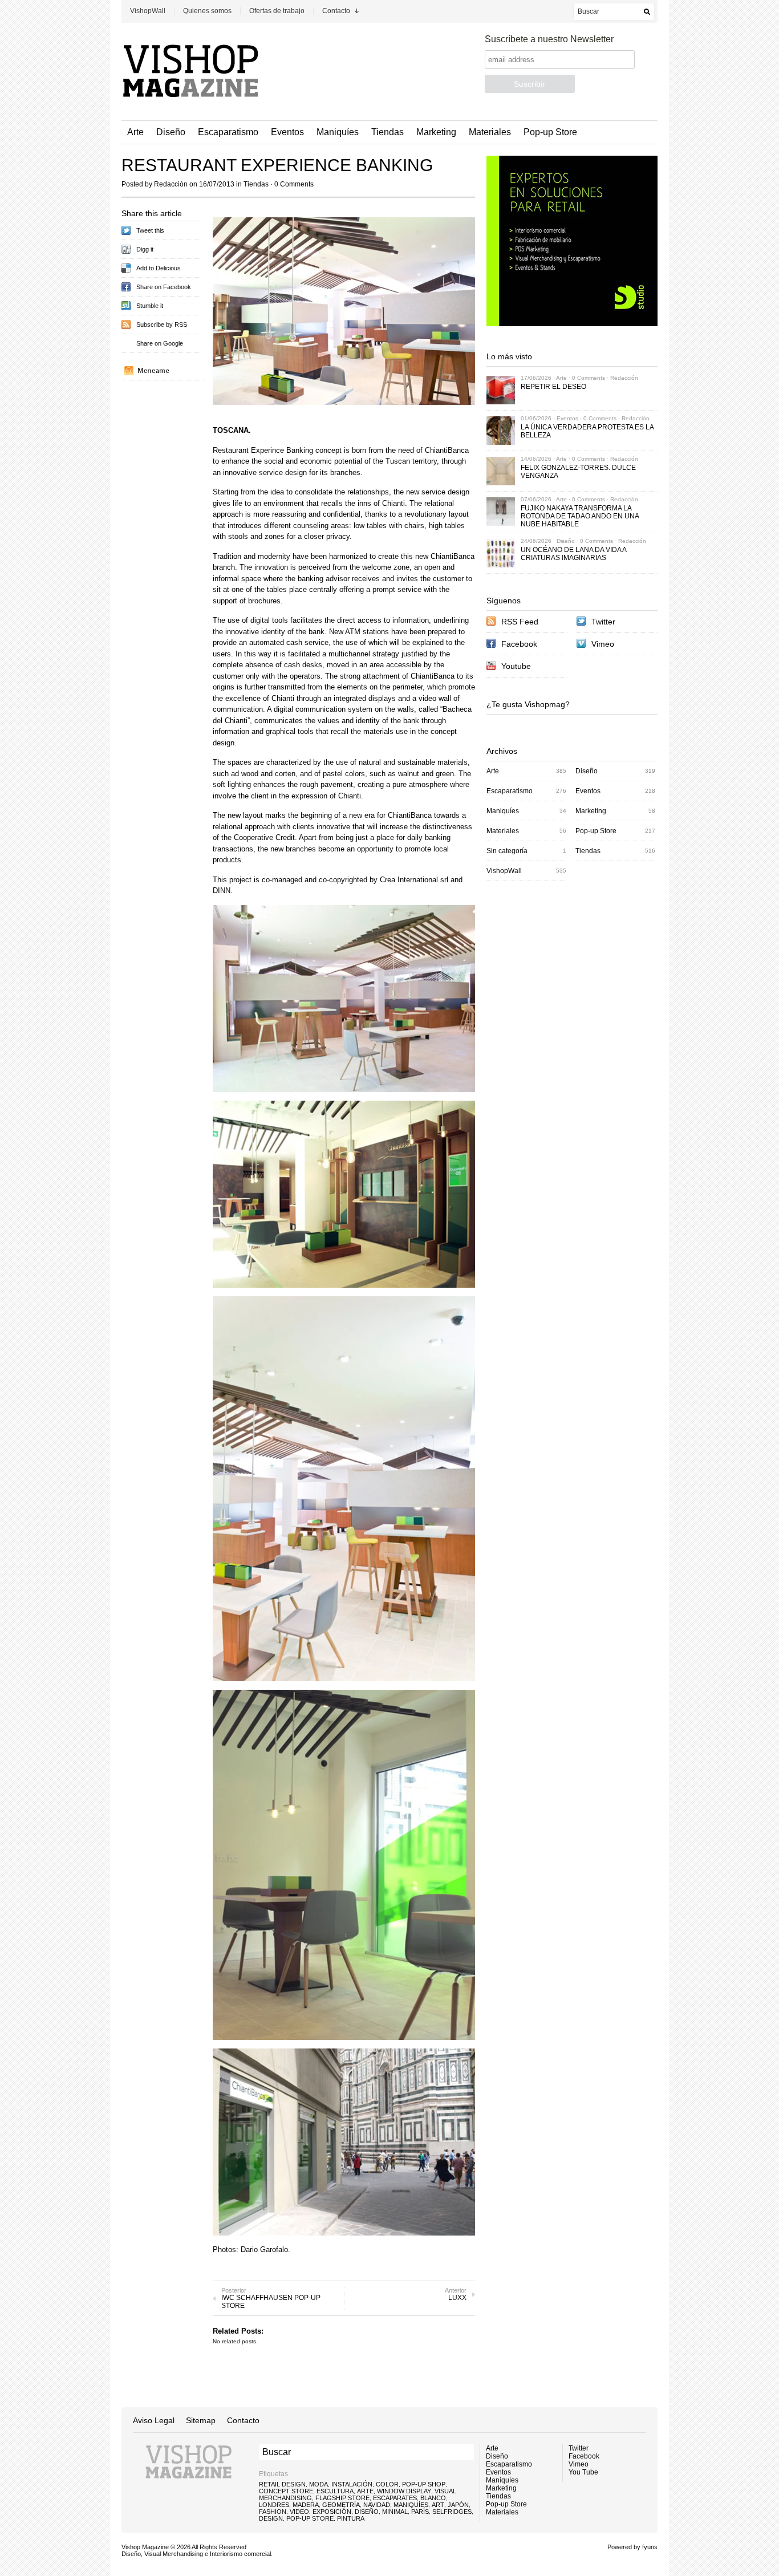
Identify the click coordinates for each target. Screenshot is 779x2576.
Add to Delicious (159, 268)
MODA (319, 2484)
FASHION (273, 2512)
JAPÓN (458, 2505)
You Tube (583, 2472)
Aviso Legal (154, 2420)
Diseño (171, 132)
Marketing (436, 132)
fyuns (650, 2547)
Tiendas (388, 132)
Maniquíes (338, 132)
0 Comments (294, 184)
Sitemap (201, 2420)
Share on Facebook (164, 287)
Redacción (171, 184)
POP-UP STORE (310, 2518)
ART (438, 2505)
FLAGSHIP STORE (342, 2498)
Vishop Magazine (145, 2547)
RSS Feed (520, 622)
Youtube (516, 666)
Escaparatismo (228, 132)
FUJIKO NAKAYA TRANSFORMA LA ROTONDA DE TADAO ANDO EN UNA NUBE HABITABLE (580, 516)
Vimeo (603, 644)
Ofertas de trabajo (277, 11)
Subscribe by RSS (162, 324)
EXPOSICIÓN (332, 2512)
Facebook (519, 644)
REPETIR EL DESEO (553, 387)
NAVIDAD (377, 2505)
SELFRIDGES (452, 2512)
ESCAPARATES (395, 2498)
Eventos (287, 132)
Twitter (603, 622)
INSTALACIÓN (352, 2484)
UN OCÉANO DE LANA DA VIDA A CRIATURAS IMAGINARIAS (573, 554)
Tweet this (150, 230)
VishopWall (148, 11)
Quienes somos (207, 11)
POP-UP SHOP (424, 2484)
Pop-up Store (550, 132)
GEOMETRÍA (341, 2505)
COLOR (387, 2484)
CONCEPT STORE (286, 2491)
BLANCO (433, 2498)
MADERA (306, 2505)
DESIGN (271, 2518)
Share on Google (160, 343)
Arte (135, 132)
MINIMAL (395, 2512)
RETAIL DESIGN (282, 2484)
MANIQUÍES (411, 2505)
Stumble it (150, 306)
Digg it (145, 249)
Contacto (336, 11)
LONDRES (274, 2505)
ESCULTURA (335, 2491)
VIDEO (299, 2512)
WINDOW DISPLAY (404, 2491)
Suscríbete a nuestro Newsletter (549, 39)
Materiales (490, 132)
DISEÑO (367, 2512)
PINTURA (351, 2518)
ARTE (365, 2491)
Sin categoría (507, 851)
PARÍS (420, 2512)
